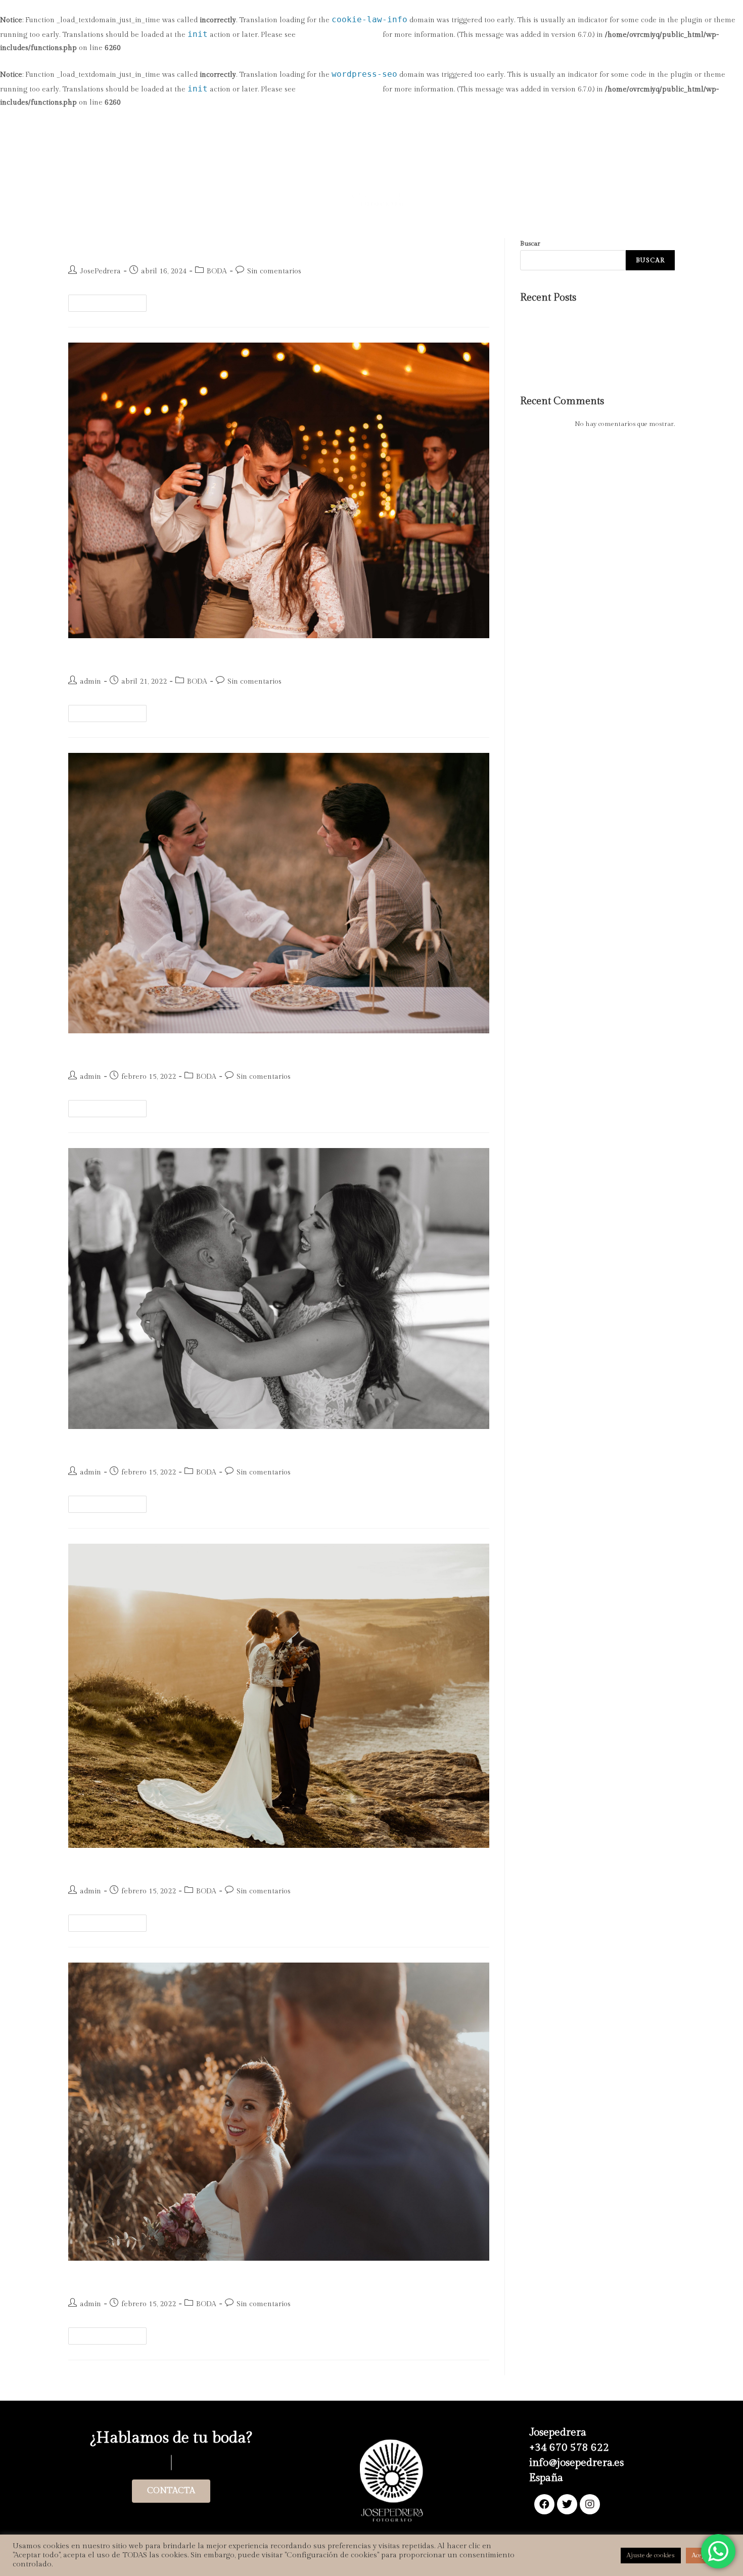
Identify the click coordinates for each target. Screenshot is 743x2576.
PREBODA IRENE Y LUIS (142, 246)
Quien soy (287, 153)
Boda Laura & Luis (123, 656)
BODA (217, 271)
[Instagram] (590, 2504)
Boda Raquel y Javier (550, 332)
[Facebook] (544, 2504)
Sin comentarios (274, 271)
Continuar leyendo (112, 301)
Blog (532, 153)
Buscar (530, 244)
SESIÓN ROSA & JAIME (555, 367)
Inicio (177, 153)
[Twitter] (567, 2504)
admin (90, 682)
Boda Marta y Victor (127, 1866)
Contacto (580, 153)
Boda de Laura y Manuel (140, 1447)
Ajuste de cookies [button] (651, 2555)
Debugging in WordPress (339, 35)
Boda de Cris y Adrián (132, 1052)
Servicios (228, 153)
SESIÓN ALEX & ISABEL (556, 356)
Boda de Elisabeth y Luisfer (147, 2279)
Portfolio (473, 153)
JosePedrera (100, 271)
